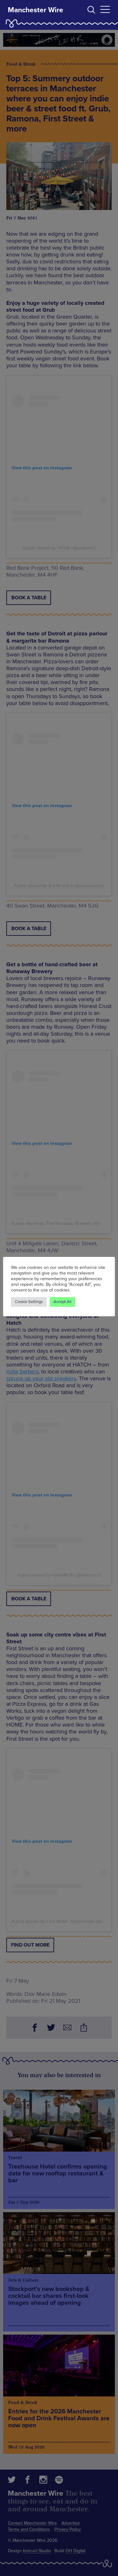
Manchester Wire (36, 10)
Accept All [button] (62, 1302)
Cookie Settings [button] (29, 1302)
